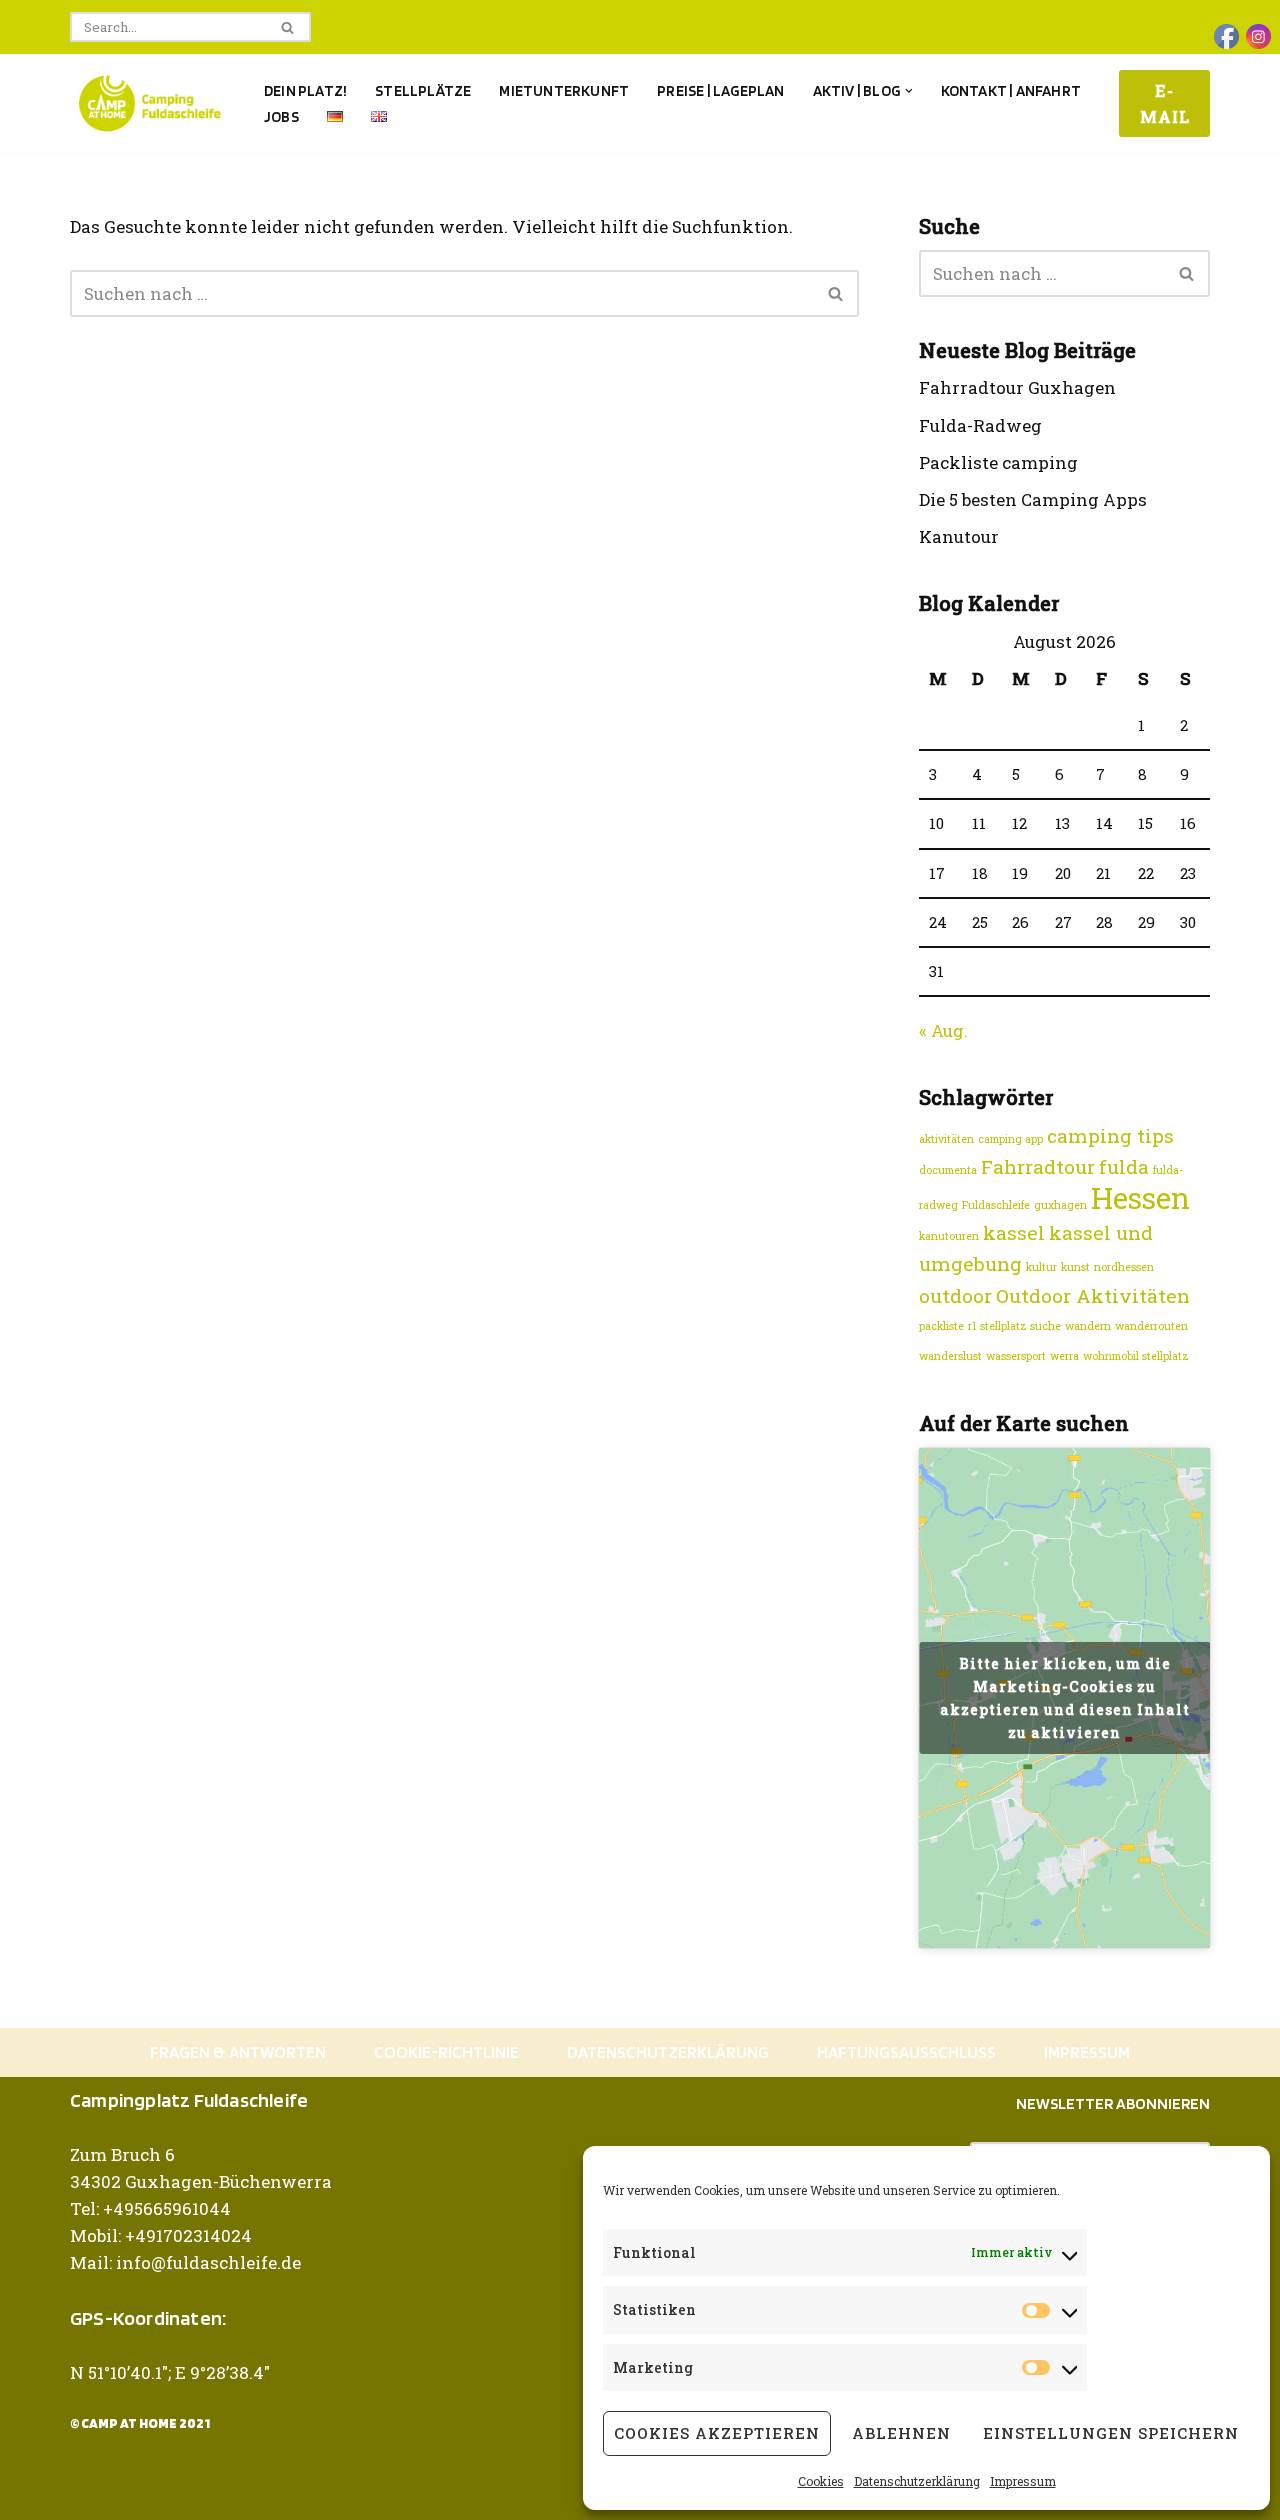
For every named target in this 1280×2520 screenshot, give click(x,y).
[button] (909, 91)
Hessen (1140, 1197)
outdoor (955, 1295)
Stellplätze (423, 90)
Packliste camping (998, 462)
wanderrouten (1151, 1326)
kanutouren (949, 1236)
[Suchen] (288, 27)
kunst (1075, 1267)
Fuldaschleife (996, 1205)
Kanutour (959, 536)
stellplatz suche (1020, 1326)
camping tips (1110, 1135)
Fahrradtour (1038, 1166)
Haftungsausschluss (906, 2052)
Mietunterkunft (564, 90)
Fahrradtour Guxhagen (1017, 387)
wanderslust (950, 1356)
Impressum (1023, 2481)
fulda (1124, 1166)
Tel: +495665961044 (150, 2208)
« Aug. (943, 1030)
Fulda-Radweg (980, 425)
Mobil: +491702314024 (161, 2235)
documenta (948, 1170)
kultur (1041, 1267)
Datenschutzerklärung (917, 2481)
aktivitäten (946, 1139)
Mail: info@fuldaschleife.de (185, 2262)
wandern (1088, 1326)
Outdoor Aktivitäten (1093, 1295)
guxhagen (1060, 1205)
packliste (941, 1326)
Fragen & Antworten (238, 2052)
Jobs (281, 116)
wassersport (1016, 1356)
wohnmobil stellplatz (1136, 1356)
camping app (1010, 1139)
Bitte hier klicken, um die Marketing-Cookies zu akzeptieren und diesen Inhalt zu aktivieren (1065, 1698)
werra (1064, 1356)
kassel (1014, 1232)
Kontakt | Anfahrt (1011, 90)
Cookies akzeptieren (717, 2433)
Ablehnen (901, 2433)
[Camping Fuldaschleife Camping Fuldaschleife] (150, 103)
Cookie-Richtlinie (446, 2052)
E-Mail (1165, 103)
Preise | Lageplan (720, 90)
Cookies (821, 2481)
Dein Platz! (305, 90)
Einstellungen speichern (1111, 2433)
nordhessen (1124, 1267)
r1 (972, 1326)
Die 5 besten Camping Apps (1033, 499)
